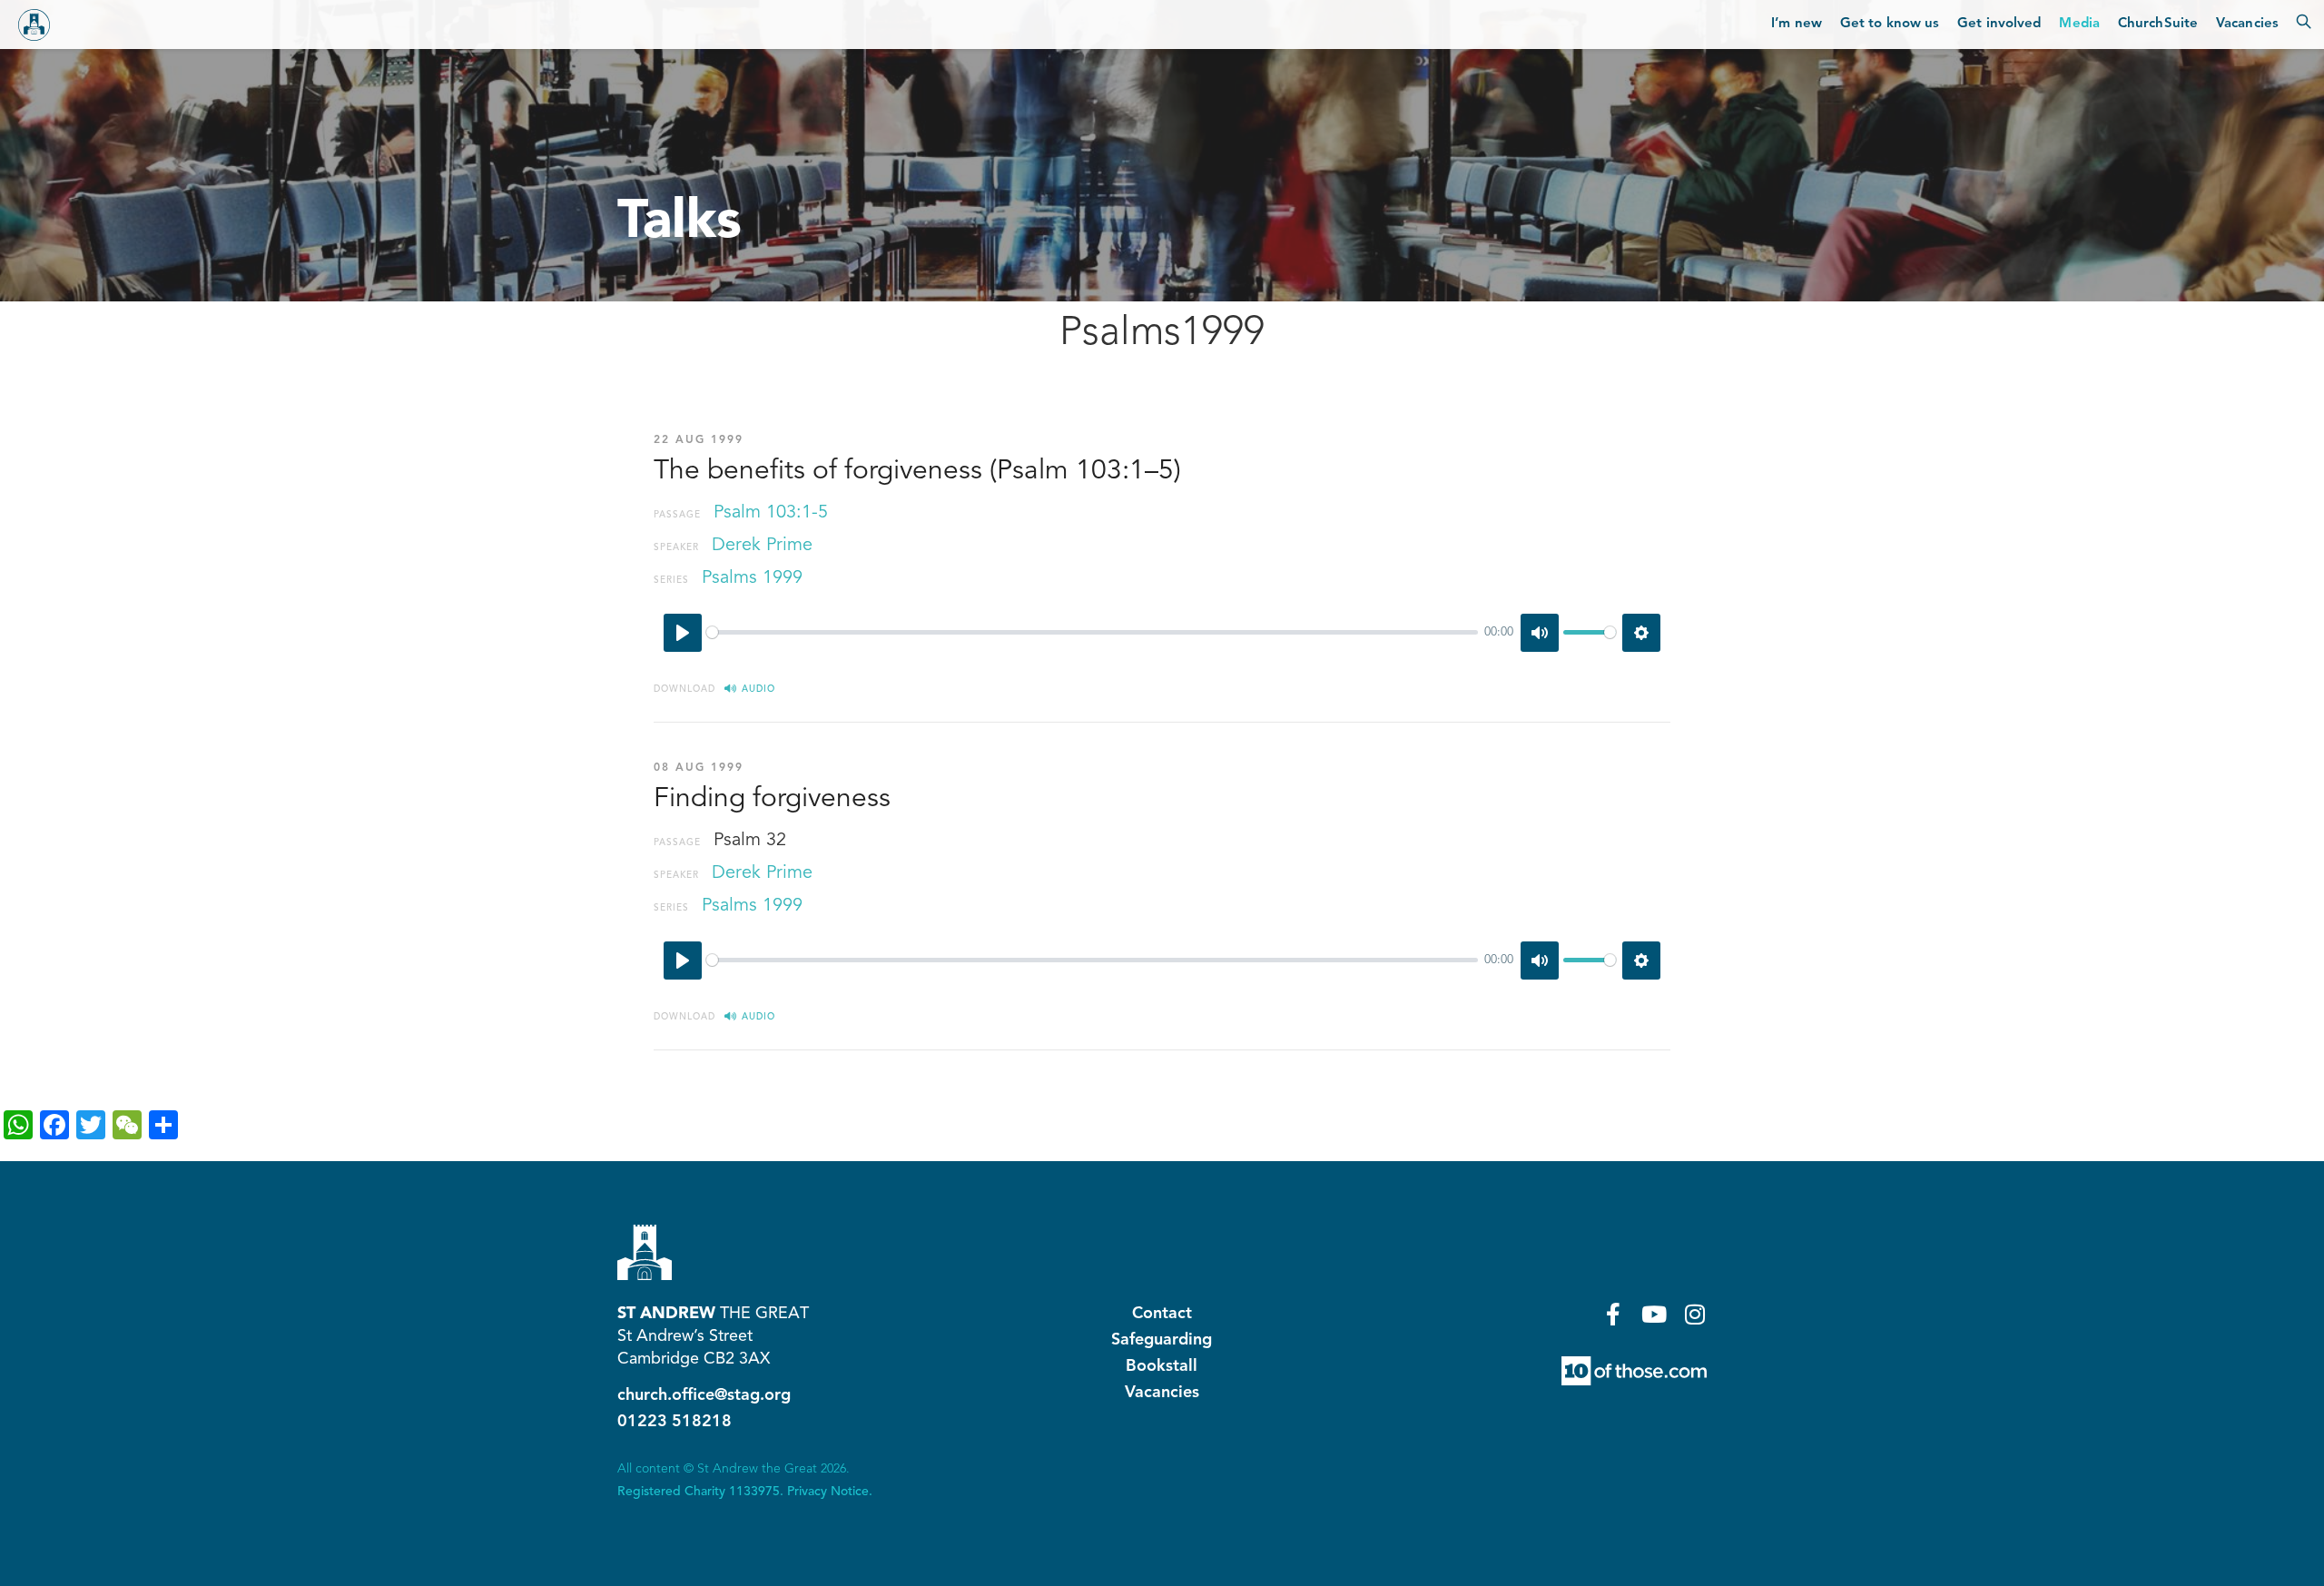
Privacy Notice (828, 1492)
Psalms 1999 (752, 578)
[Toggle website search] (2304, 25)
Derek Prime (762, 546)
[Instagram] (1695, 1314)
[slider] (1092, 632)
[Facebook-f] (1614, 1314)
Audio (758, 689)
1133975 (754, 1492)
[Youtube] (1654, 1314)
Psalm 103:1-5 (771, 513)
